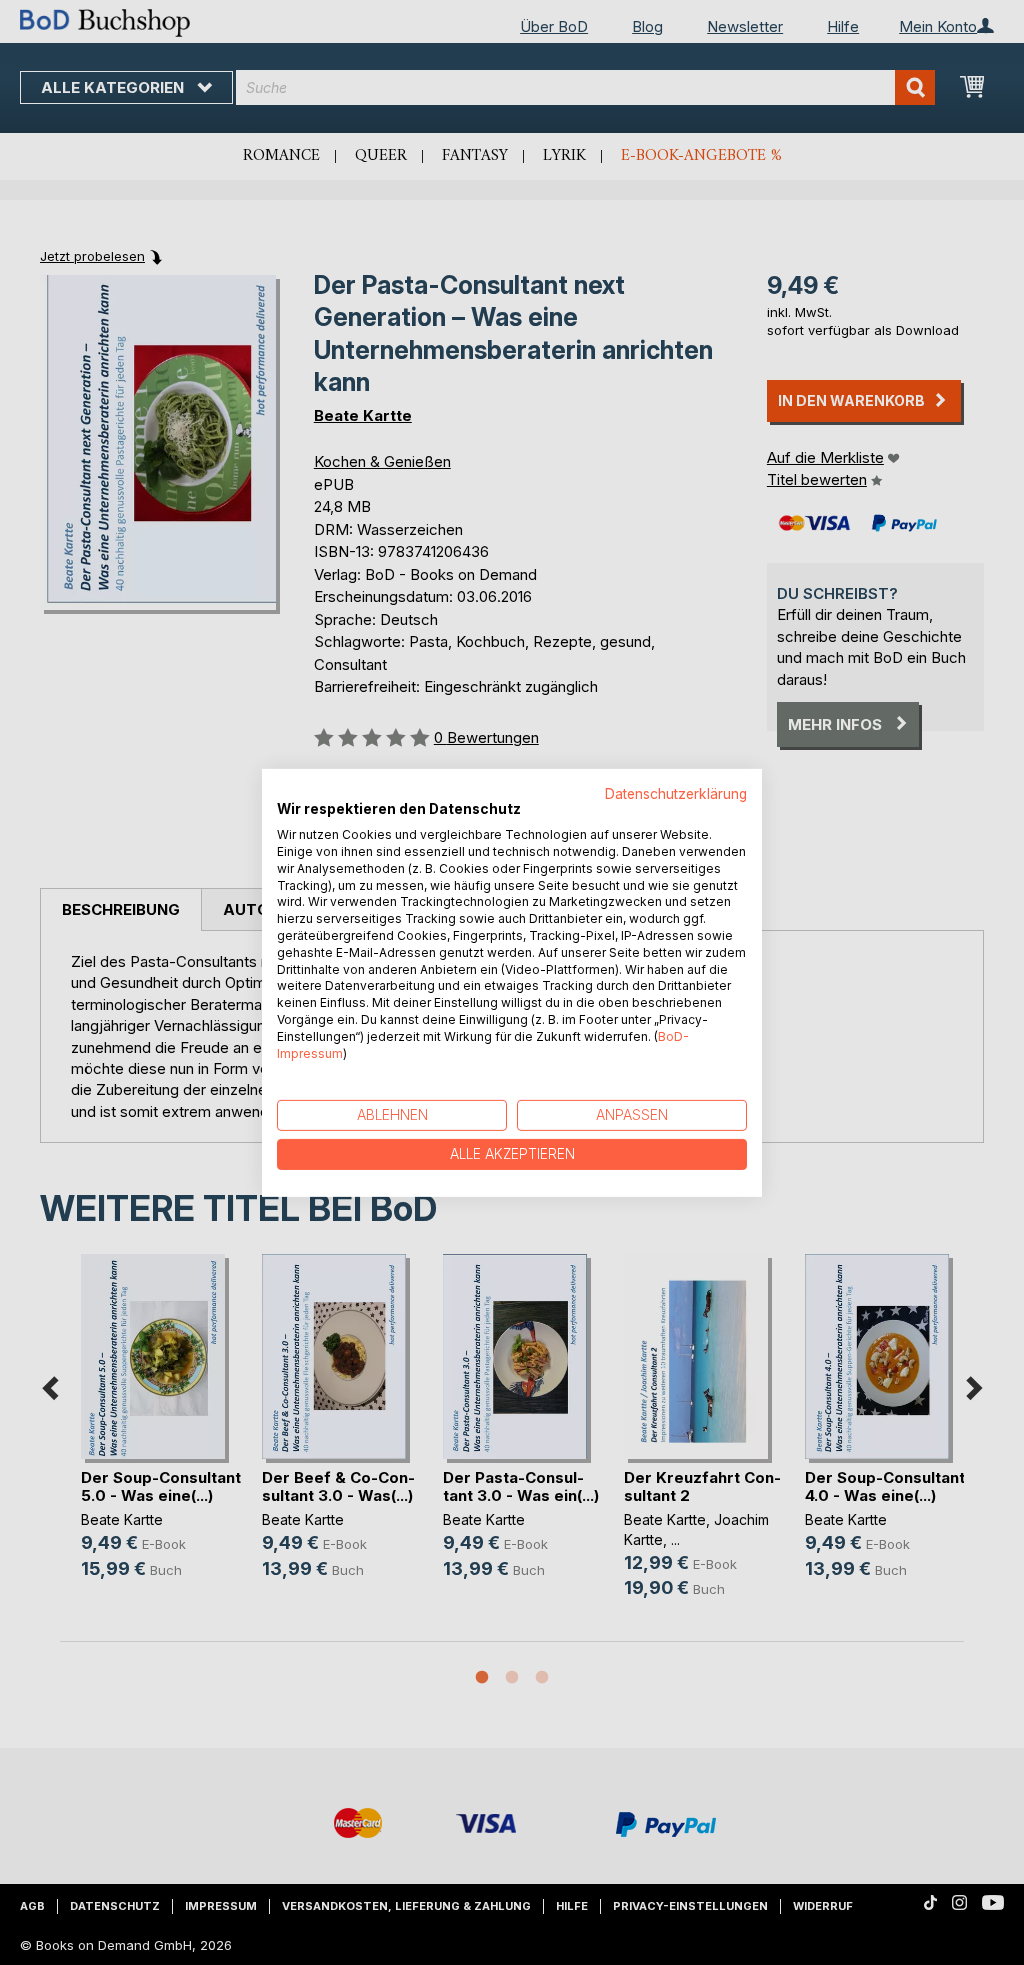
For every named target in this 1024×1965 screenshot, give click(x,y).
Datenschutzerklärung (676, 793)
